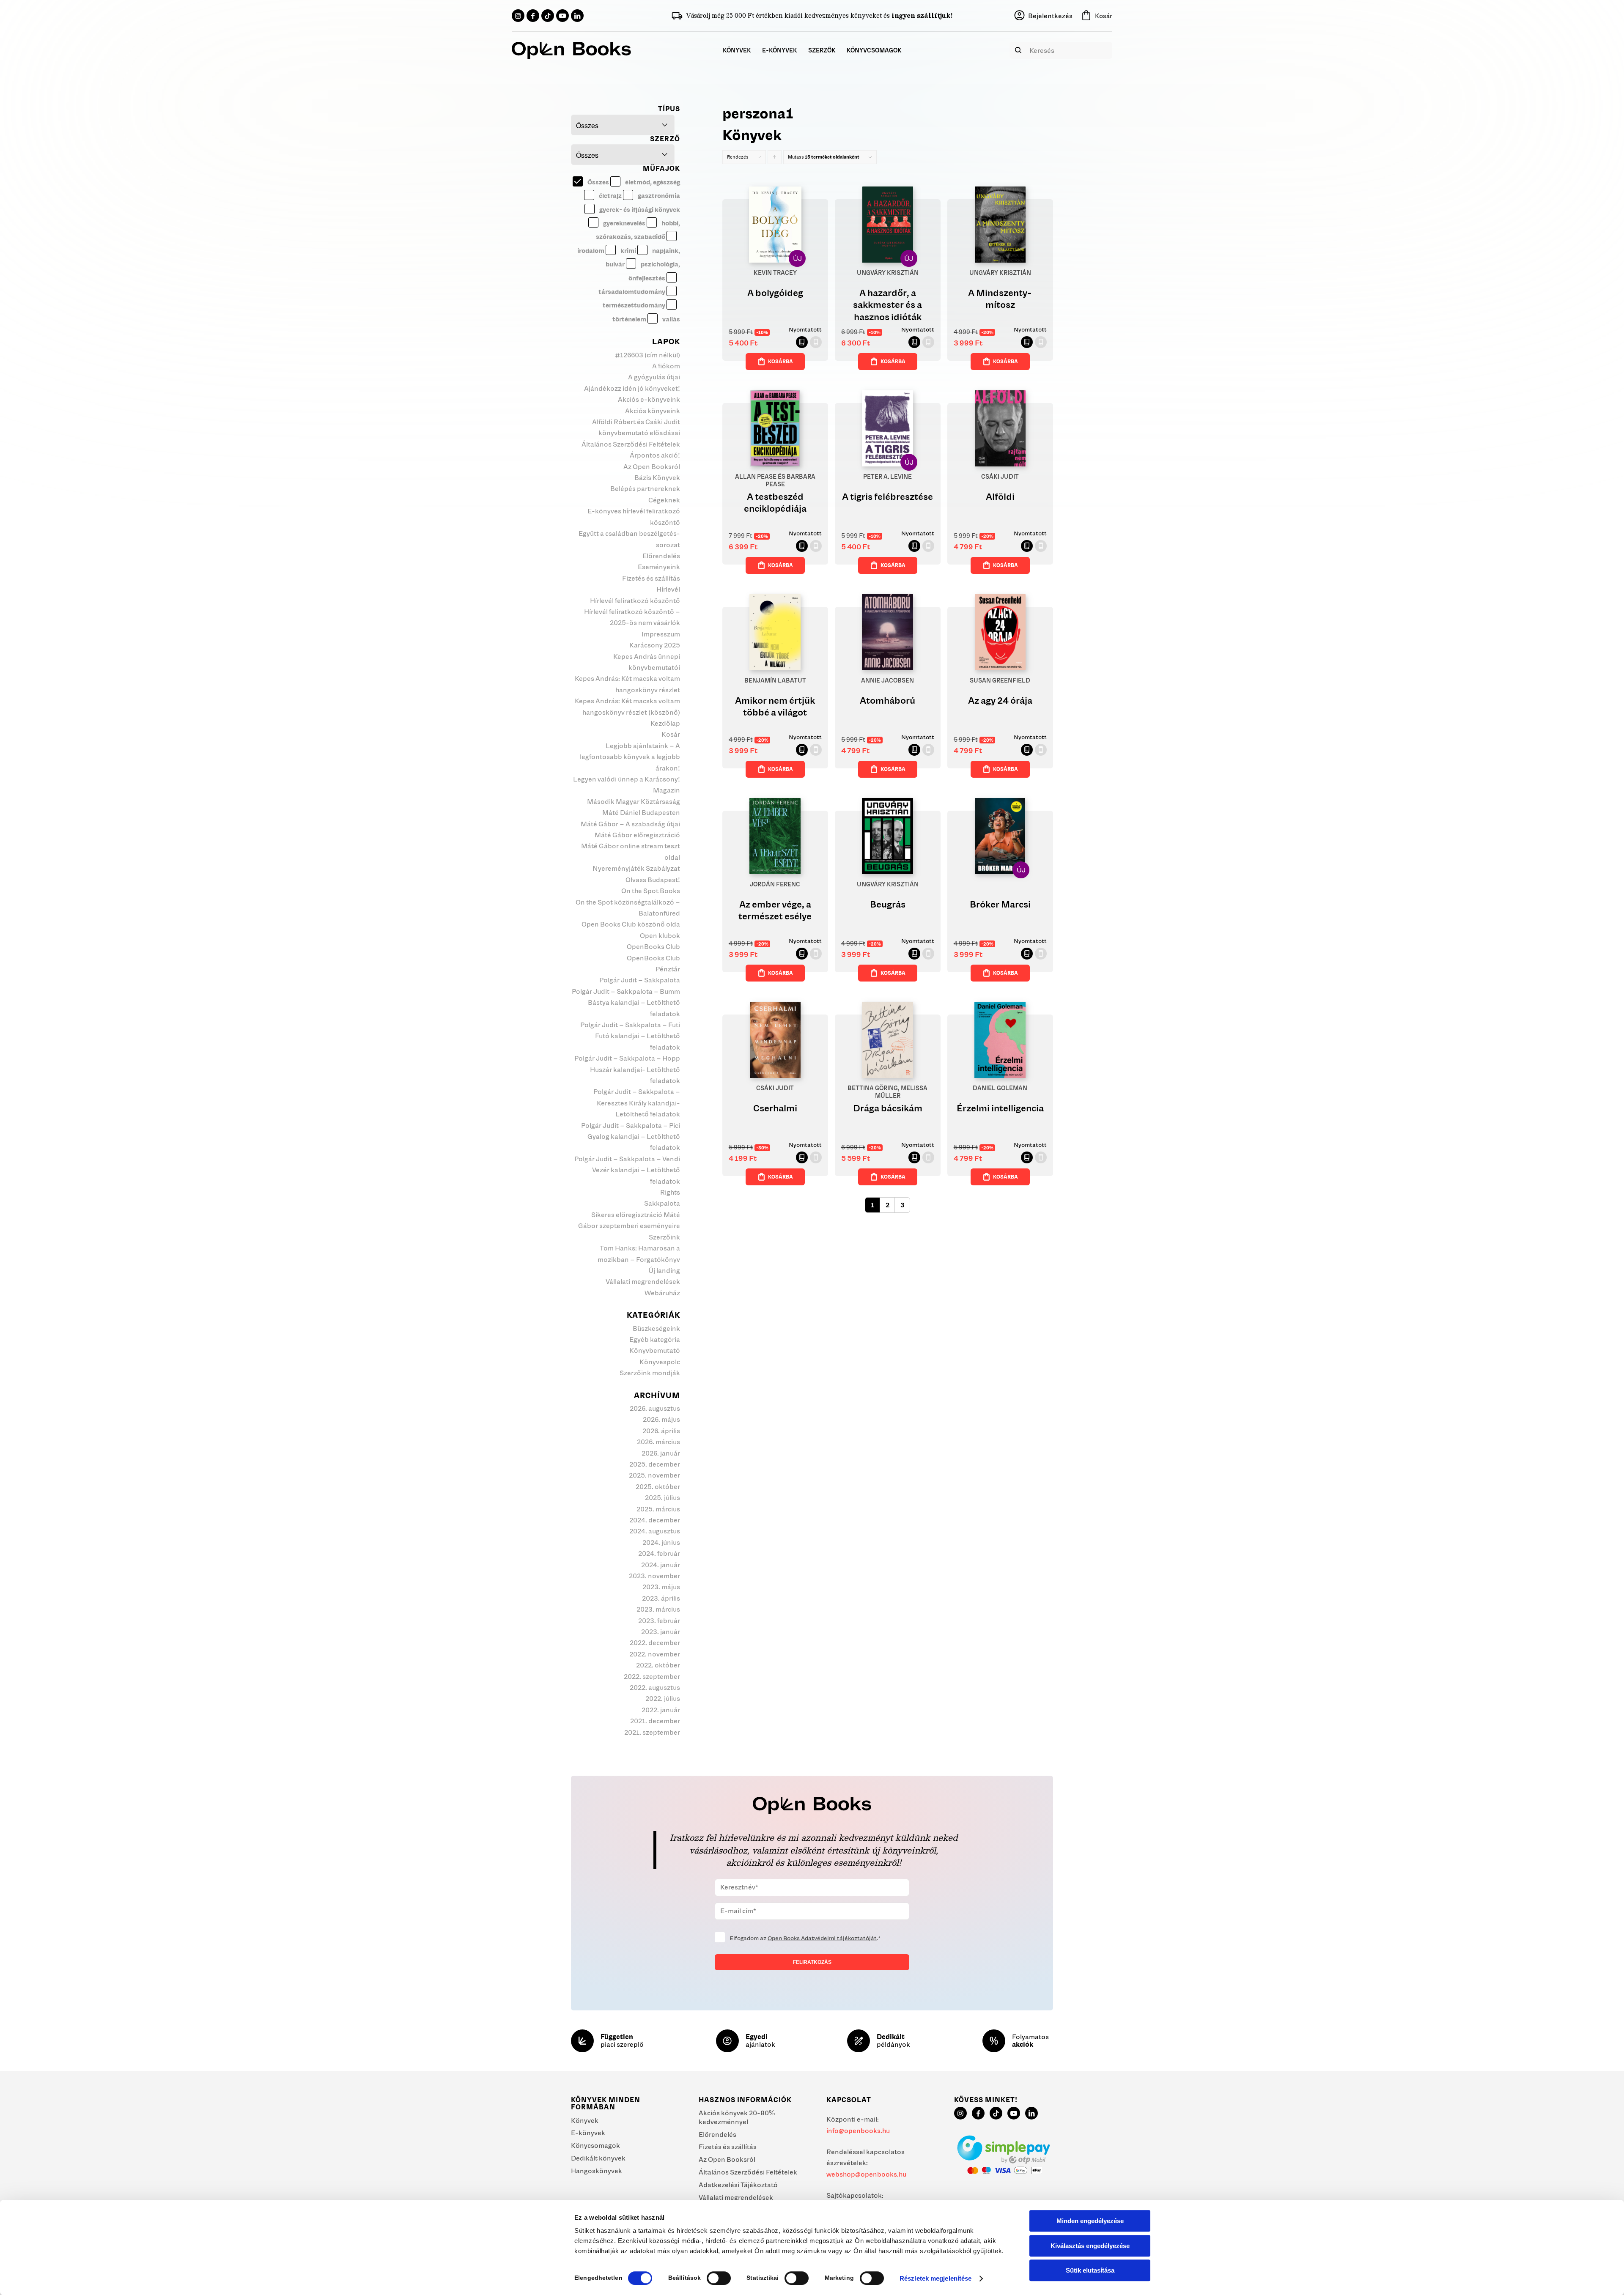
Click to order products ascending (775, 159)
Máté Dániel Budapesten (641, 812)
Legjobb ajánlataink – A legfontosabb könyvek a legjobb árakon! (630, 757)
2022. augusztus (655, 1687)
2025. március (658, 1509)
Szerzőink (664, 1237)
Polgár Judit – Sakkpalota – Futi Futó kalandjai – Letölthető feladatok (630, 1036)
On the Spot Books (651, 891)
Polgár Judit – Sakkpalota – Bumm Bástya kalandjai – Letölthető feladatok (626, 1002)
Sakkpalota (662, 1203)
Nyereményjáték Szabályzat (636, 868)
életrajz (610, 196)
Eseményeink (659, 567)
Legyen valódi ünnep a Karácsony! (627, 779)
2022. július (663, 1698)
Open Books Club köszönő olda (631, 924)
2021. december (655, 1721)
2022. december (655, 1642)
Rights (670, 1192)
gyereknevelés (624, 223)
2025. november (654, 1475)
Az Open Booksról (652, 466)
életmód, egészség (652, 182)
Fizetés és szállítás (651, 578)
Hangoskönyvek (597, 2171)
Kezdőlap (665, 723)
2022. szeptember (652, 1676)
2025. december (655, 1464)
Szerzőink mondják (650, 1373)
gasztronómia (658, 196)
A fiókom (666, 366)
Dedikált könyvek (598, 2158)
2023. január (661, 1631)
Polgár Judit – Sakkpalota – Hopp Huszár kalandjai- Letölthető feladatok (627, 1069)
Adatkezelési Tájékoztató (738, 2185)
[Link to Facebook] (533, 16)
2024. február (659, 1553)
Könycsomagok (595, 2145)
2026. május (661, 1419)
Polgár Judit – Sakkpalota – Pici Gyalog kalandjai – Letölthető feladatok (631, 1137)
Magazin (667, 790)
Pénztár (668, 969)
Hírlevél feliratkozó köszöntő (635, 600)
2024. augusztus (655, 1531)
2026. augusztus (655, 1408)
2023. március (658, 1609)
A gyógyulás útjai (654, 377)
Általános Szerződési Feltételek (631, 444)
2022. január (661, 1710)
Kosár (671, 734)
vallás (671, 319)
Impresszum (661, 634)
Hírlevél (668, 589)
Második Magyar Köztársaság (634, 801)
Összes (598, 182)
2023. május (661, 1587)
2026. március (658, 1442)
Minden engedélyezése (1090, 2221)
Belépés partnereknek (645, 488)
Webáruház (662, 1293)
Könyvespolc (660, 1362)
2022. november (655, 1654)
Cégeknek (664, 500)
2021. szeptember (652, 1732)
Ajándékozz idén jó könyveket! (632, 388)
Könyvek (585, 2120)
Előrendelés (661, 556)
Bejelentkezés (1050, 16)
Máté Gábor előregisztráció (637, 835)
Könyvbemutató (655, 1350)
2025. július (662, 1497)
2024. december (655, 1520)
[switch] (719, 2278)
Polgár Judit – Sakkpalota (640, 980)
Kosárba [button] (780, 361)
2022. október (658, 1665)
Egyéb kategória (655, 1339)
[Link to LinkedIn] (577, 16)
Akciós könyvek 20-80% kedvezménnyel (737, 2117)
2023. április (661, 1598)
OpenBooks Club (653, 946)
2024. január (661, 1565)
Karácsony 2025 (655, 645)
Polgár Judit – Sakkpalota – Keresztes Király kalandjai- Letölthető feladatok (637, 1103)
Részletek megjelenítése (935, 2278)
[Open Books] (571, 50)
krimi (628, 251)
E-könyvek (588, 2133)
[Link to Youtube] (562, 16)
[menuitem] (737, 50)
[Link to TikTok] (548, 16)
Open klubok (660, 935)
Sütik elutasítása (1090, 2270)
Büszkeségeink (656, 1328)
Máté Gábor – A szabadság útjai (630, 824)
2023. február (659, 1620)
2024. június (661, 1542)
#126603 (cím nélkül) (647, 355)
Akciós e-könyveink (649, 399)
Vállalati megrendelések (643, 1281)
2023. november (654, 1576)
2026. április (661, 1431)
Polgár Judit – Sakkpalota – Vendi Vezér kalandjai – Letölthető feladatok (627, 1170)
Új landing (664, 1270)
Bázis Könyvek (657, 477)
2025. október (658, 1486)
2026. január (661, 1453)
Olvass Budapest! (653, 880)
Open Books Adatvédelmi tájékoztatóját (822, 1938)
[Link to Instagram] (518, 16)
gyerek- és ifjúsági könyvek (639, 210)
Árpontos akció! (655, 455)
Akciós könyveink (653, 411)
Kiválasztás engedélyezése (1090, 2246)
